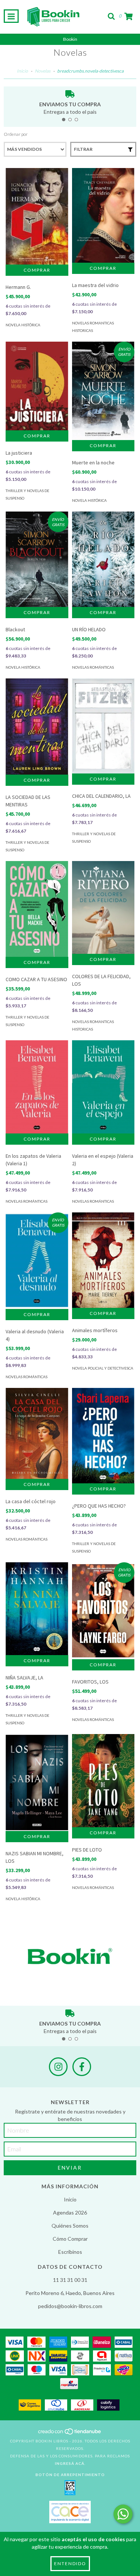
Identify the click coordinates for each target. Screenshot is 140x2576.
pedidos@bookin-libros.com (70, 2306)
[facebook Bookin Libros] (82, 2067)
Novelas (43, 71)
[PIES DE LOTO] (103, 1781)
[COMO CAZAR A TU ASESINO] (37, 909)
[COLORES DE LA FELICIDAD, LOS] (103, 908)
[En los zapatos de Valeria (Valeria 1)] (37, 1087)
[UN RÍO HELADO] (103, 559)
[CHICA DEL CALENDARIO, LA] (103, 726)
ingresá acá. (70, 2463)
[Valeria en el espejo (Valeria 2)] (103, 1087)
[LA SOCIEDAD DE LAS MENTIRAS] (37, 726)
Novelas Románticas (93, 667)
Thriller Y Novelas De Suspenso (27, 494)
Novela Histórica (23, 325)
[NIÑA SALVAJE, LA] (37, 1609)
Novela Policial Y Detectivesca (103, 1368)
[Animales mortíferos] (103, 1260)
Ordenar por (16, 134)
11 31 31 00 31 (70, 2280)
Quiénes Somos (70, 2226)
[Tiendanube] (70, 2433)
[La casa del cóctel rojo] (37, 1433)
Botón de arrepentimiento (70, 2475)
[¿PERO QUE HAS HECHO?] (103, 1436)
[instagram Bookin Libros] (58, 2067)
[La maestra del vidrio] (103, 215)
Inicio (22, 71)
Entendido (70, 2563)
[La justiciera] (37, 386)
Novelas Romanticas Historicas (93, 327)
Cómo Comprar (70, 2239)
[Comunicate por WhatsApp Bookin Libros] (123, 2514)
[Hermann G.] (37, 216)
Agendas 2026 (70, 2212)
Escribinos (70, 2252)
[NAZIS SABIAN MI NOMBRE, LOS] (37, 1783)
